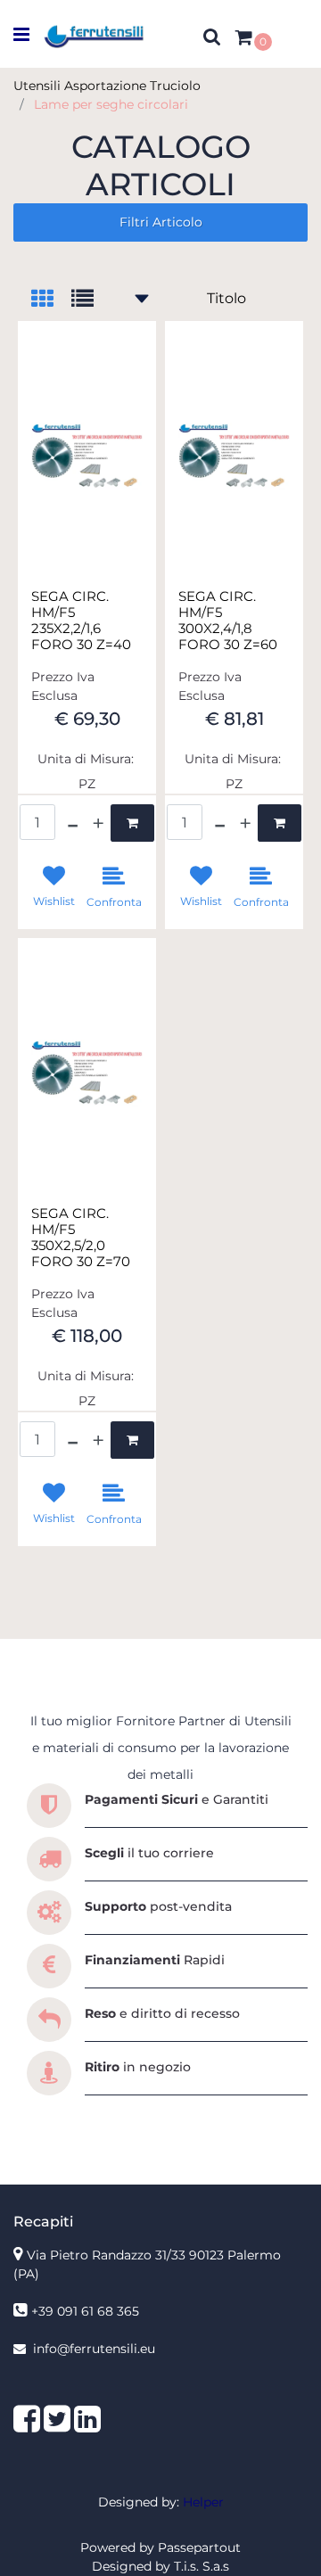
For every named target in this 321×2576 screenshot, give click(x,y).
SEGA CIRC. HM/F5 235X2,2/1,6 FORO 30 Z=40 (81, 621)
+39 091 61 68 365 (85, 2311)
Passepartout (199, 2547)
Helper (203, 2502)
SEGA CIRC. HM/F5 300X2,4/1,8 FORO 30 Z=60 (228, 621)
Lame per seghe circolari (111, 104)
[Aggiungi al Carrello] (132, 823)
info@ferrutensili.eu (94, 2349)
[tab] (51, 300)
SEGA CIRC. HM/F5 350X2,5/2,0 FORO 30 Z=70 (81, 1238)
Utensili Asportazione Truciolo (107, 86)
